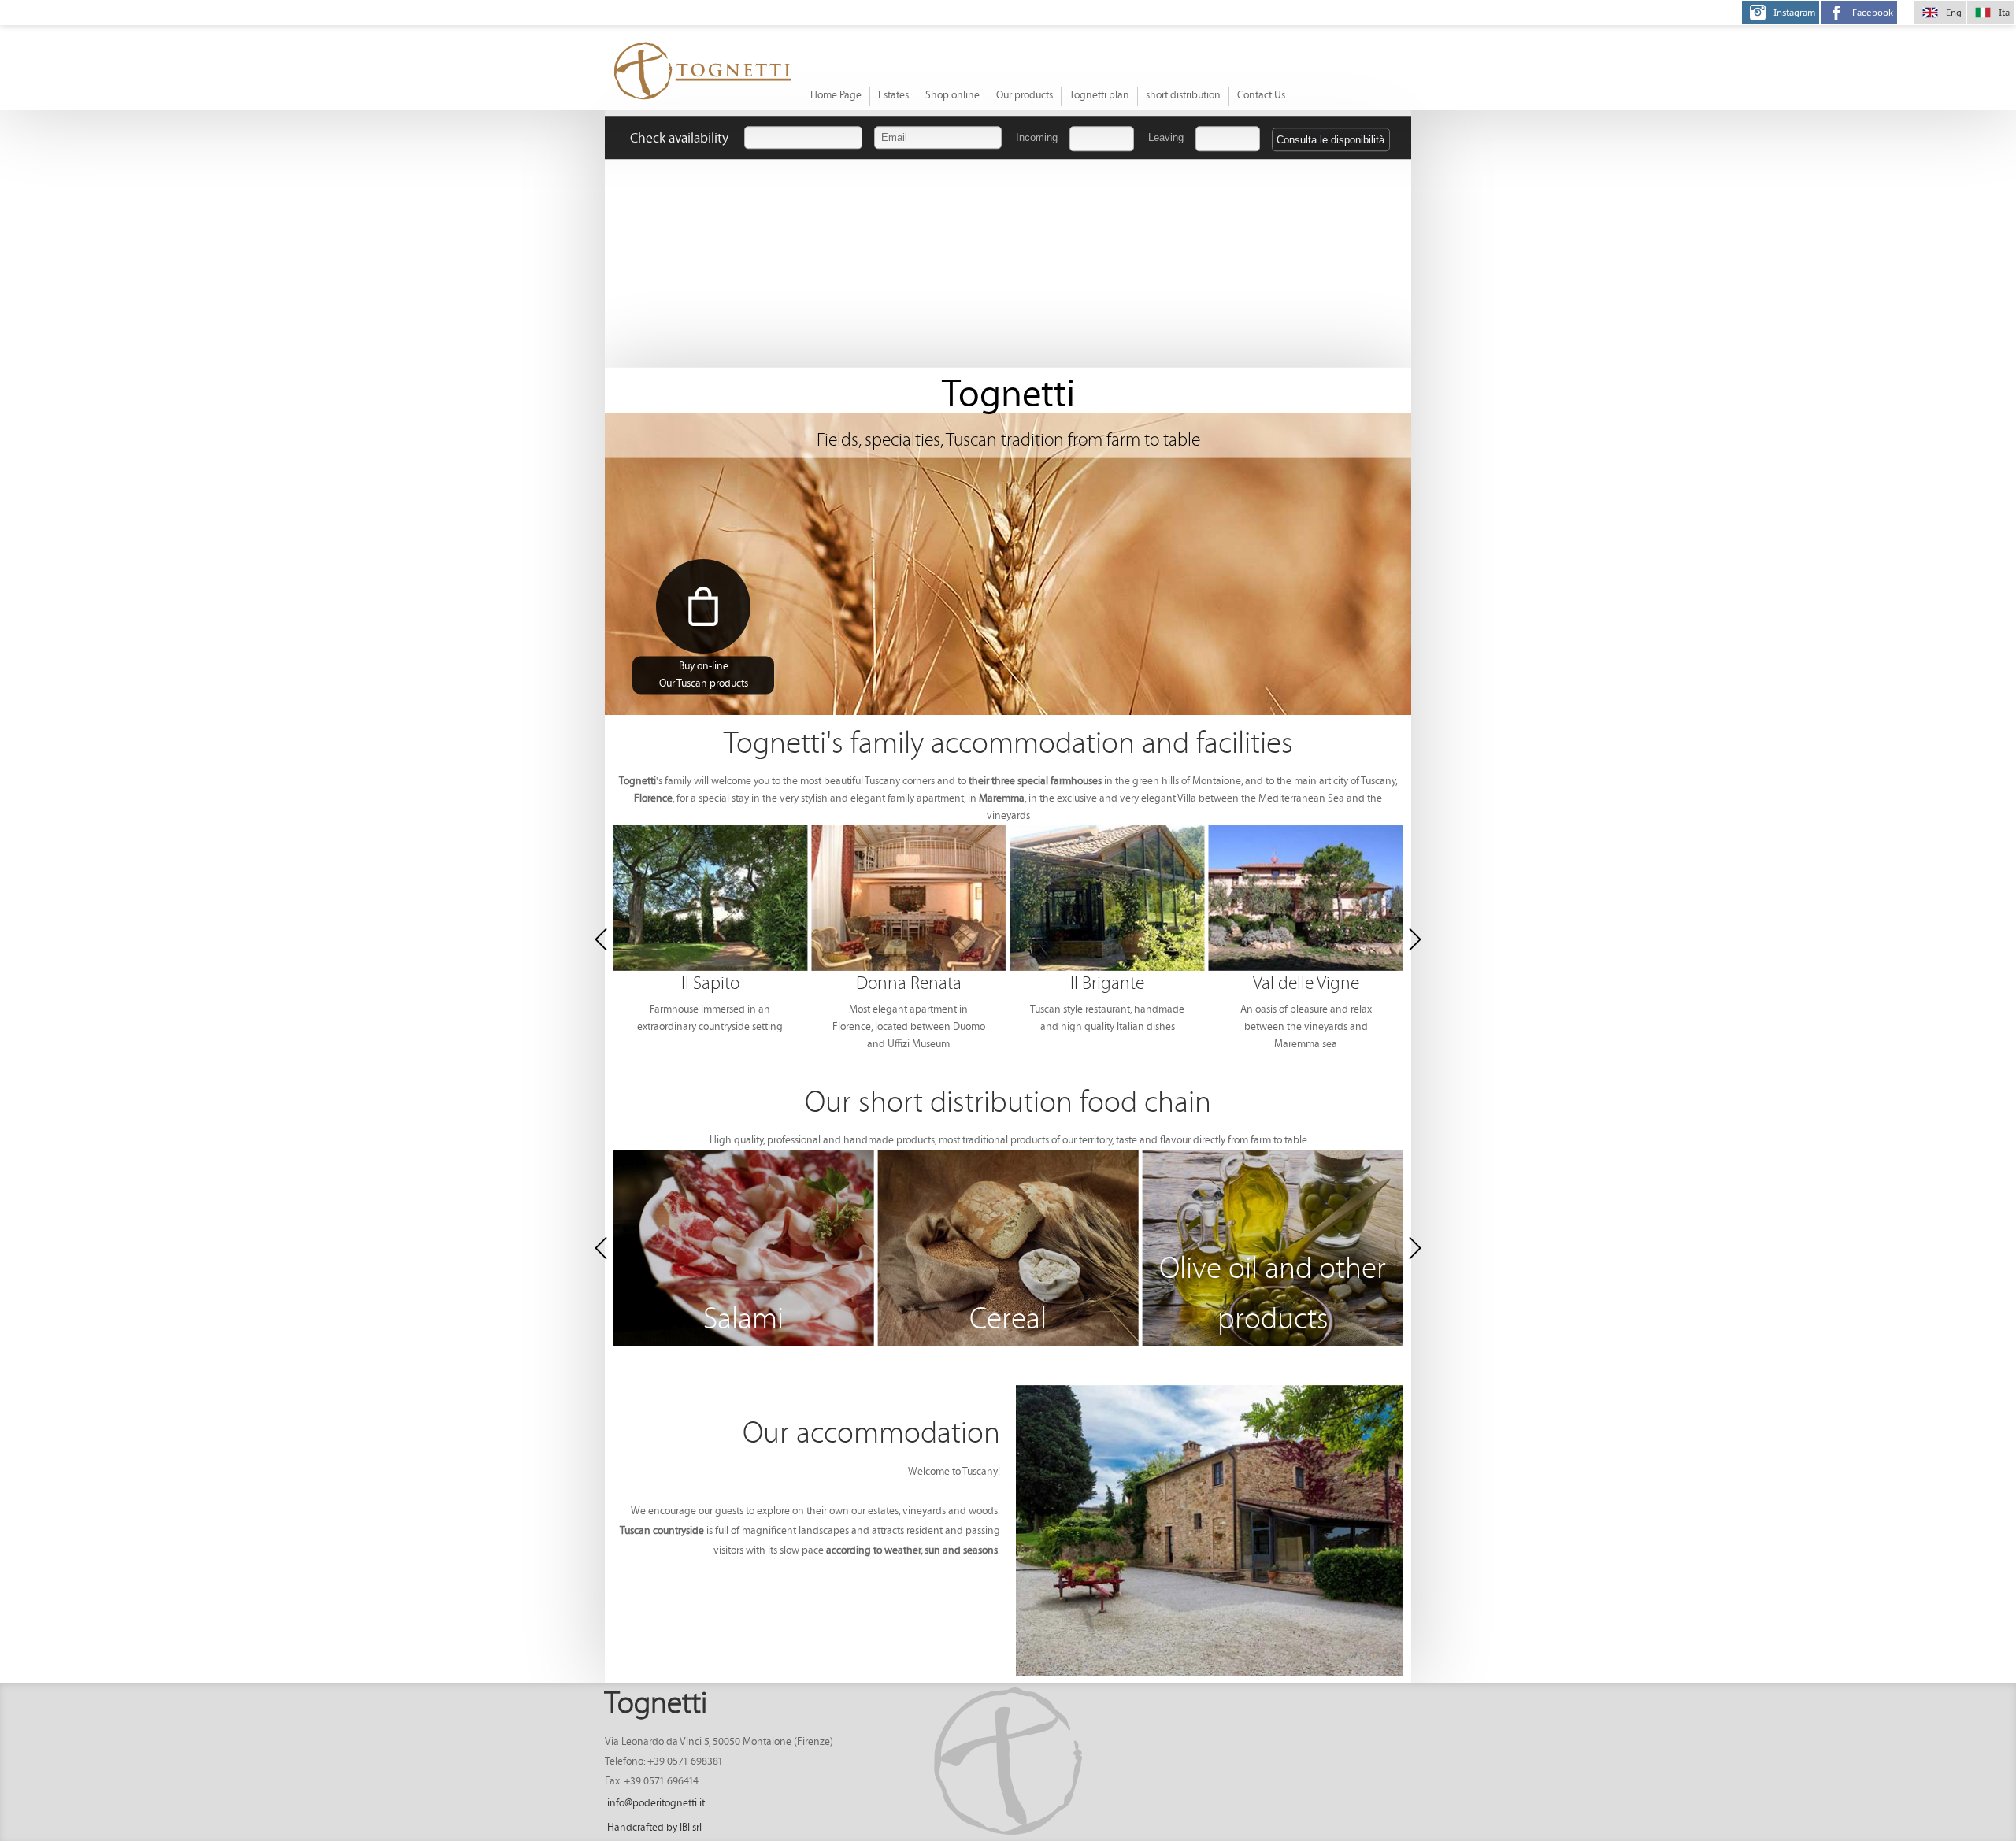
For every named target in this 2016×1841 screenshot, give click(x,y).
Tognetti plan (1099, 96)
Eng (1954, 13)
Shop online (952, 96)
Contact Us (1261, 96)
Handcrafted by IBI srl (654, 1828)
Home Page (836, 96)
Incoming (1037, 137)
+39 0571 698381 (685, 1762)
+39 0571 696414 (661, 1782)
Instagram (1794, 13)
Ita (2004, 13)
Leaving (1166, 137)
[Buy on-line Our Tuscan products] (703, 606)
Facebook (1873, 13)
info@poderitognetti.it (656, 1804)
